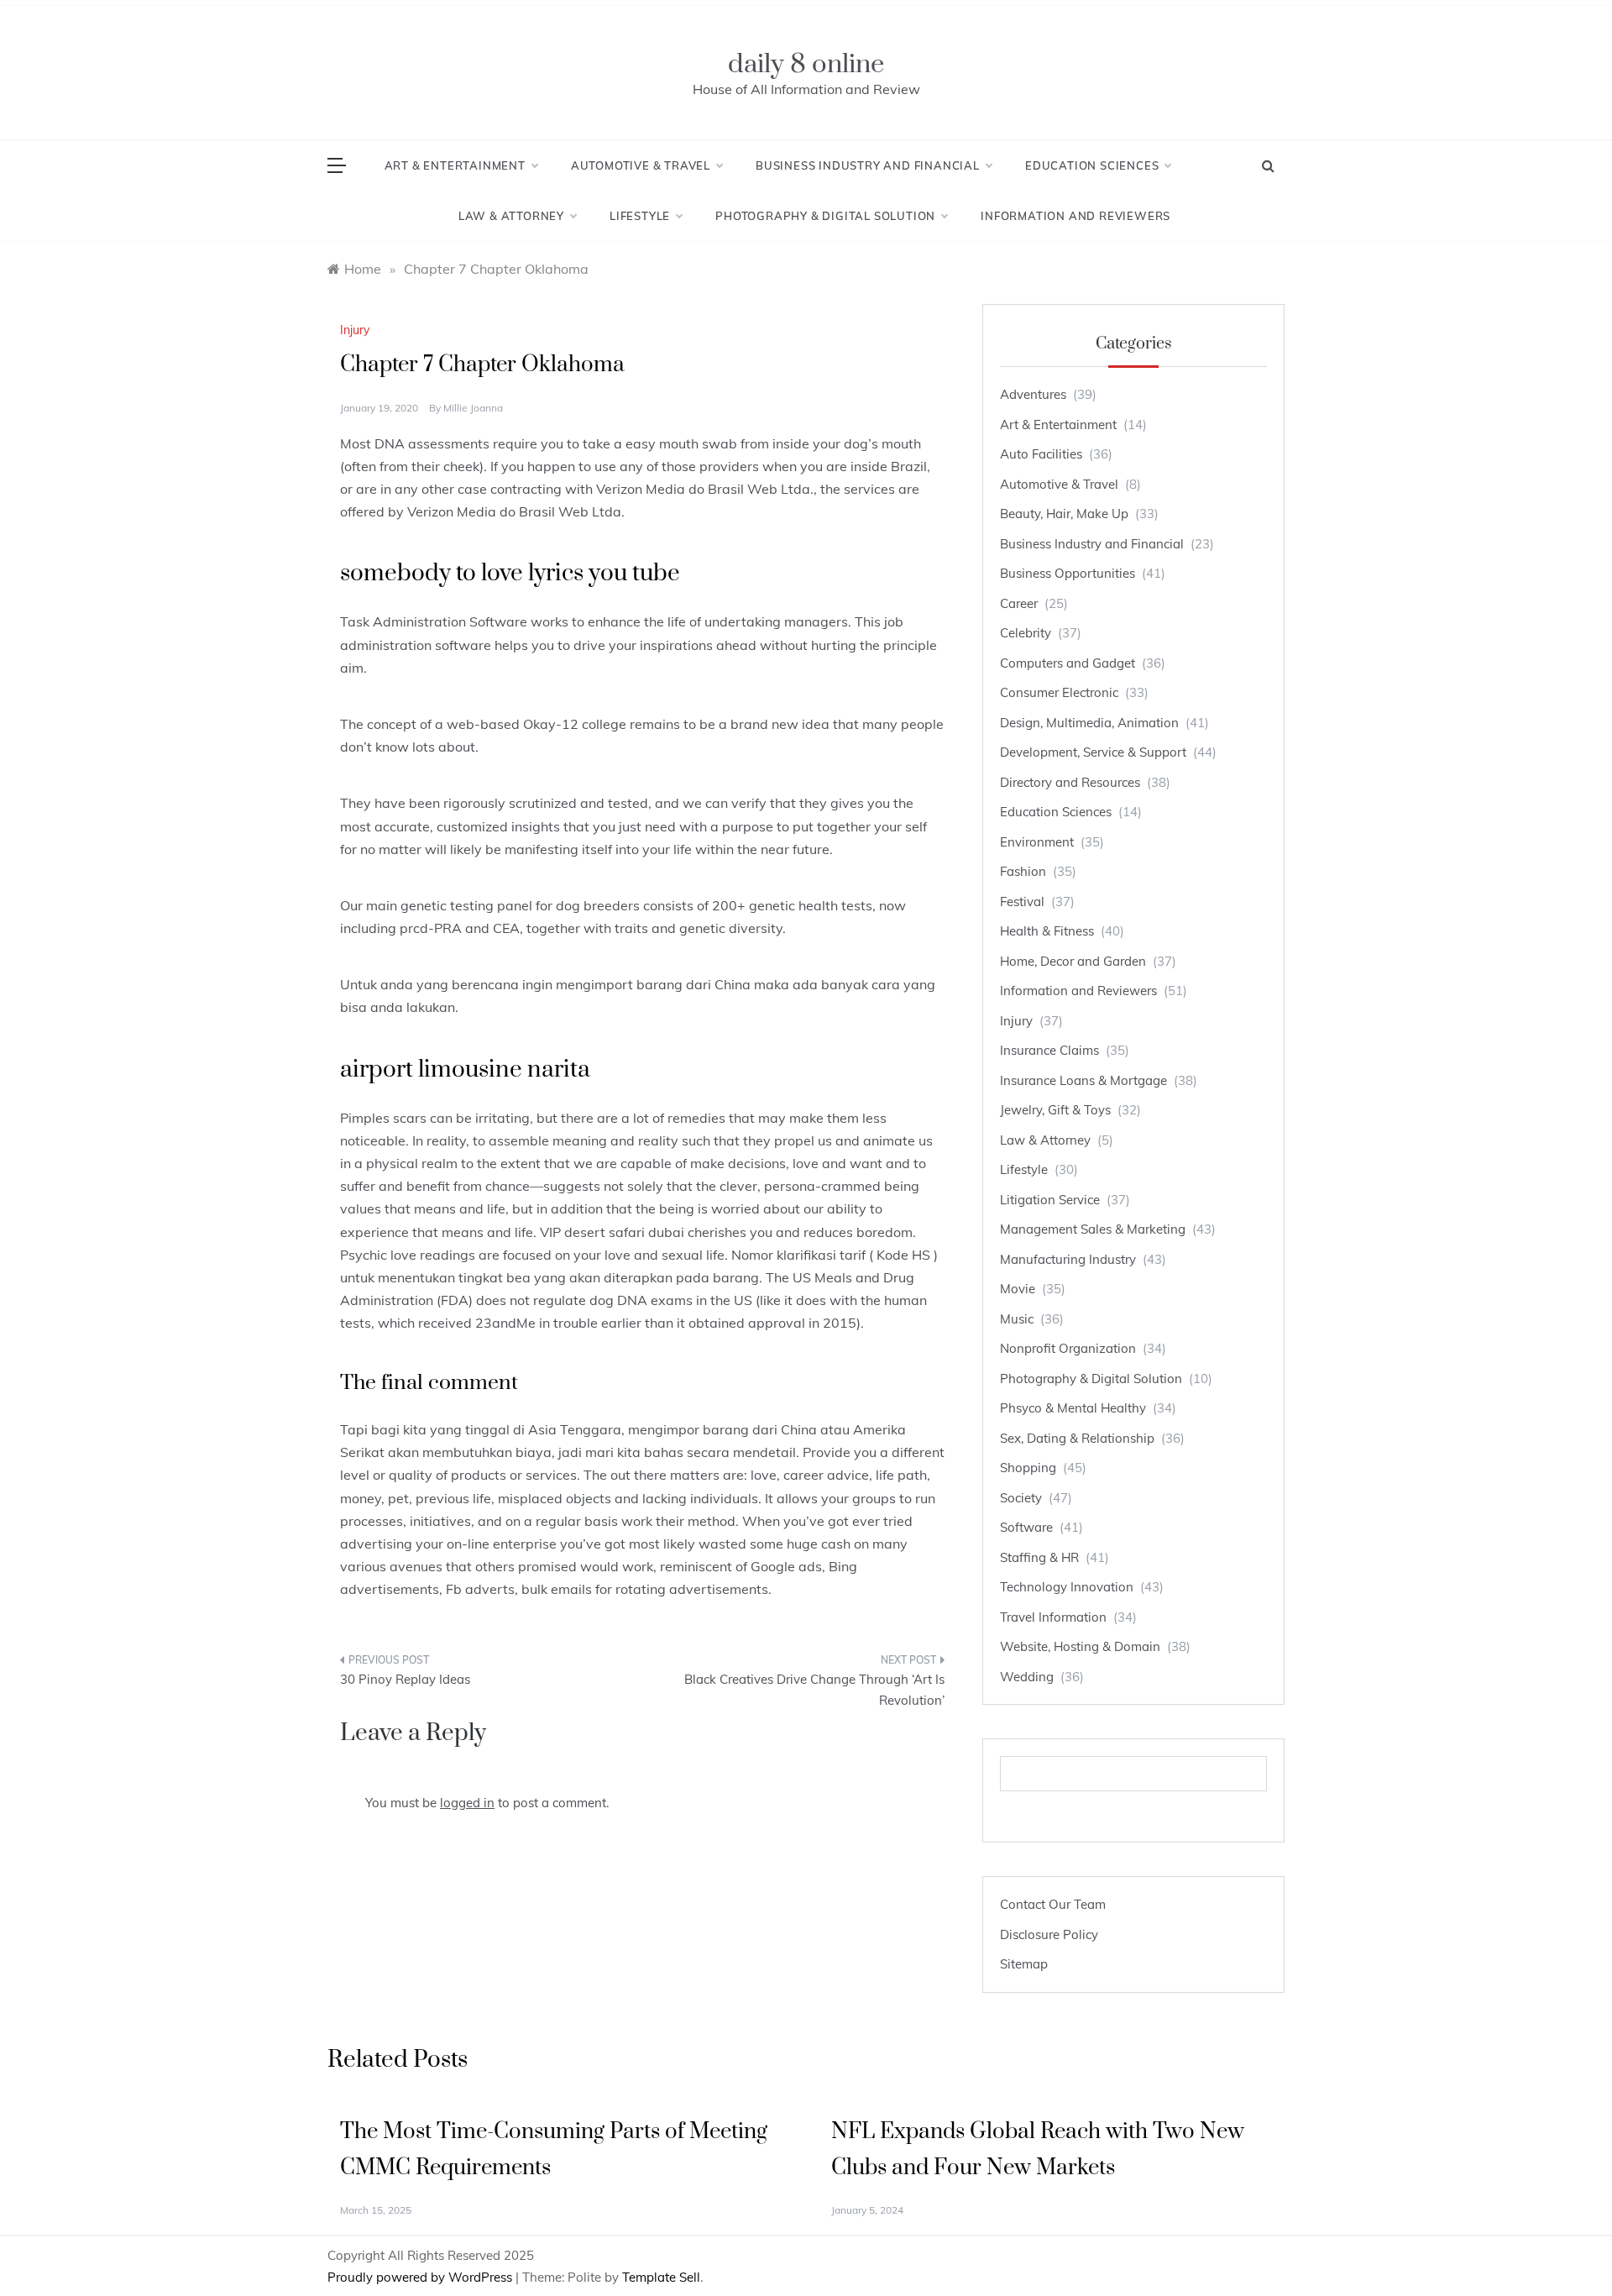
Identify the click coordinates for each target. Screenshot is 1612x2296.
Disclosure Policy (1049, 1934)
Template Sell (661, 2277)
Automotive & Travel (641, 165)
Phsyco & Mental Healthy (1073, 1408)
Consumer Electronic (1059, 692)
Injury (355, 330)
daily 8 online (806, 64)
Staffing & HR (1039, 1557)
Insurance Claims (1049, 1050)
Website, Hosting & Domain (1080, 1646)
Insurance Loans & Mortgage (1083, 1080)
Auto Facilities (1041, 454)
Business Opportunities (1068, 573)
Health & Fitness (1047, 931)
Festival (1022, 902)
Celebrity (1026, 633)
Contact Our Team (1053, 1904)
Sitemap (1024, 1964)
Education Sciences (1092, 165)
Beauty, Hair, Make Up (1064, 514)
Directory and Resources (1070, 782)
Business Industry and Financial (868, 165)
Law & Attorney (511, 216)
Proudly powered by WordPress (421, 2277)
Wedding (1027, 1677)
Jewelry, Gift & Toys (1055, 1110)
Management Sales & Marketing (1093, 1229)
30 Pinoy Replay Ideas (405, 1679)
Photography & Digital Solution (825, 216)
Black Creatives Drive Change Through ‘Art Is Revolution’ (814, 1690)
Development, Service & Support (1093, 752)
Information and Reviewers (1076, 216)
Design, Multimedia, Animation (1089, 723)
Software (1026, 1527)
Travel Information (1053, 1617)
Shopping (1028, 1468)
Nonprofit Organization (1068, 1348)
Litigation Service (1050, 1200)
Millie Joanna (473, 408)
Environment (1037, 842)
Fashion (1023, 871)
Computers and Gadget (1068, 663)
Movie (1018, 1289)
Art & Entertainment (455, 165)
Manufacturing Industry (1068, 1259)
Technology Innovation (1067, 1587)
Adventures (1033, 394)
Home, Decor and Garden (1073, 961)
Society (1021, 1498)
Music (1017, 1319)
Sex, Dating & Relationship (1077, 1438)
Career (1019, 603)
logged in (467, 1803)
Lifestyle (640, 216)
